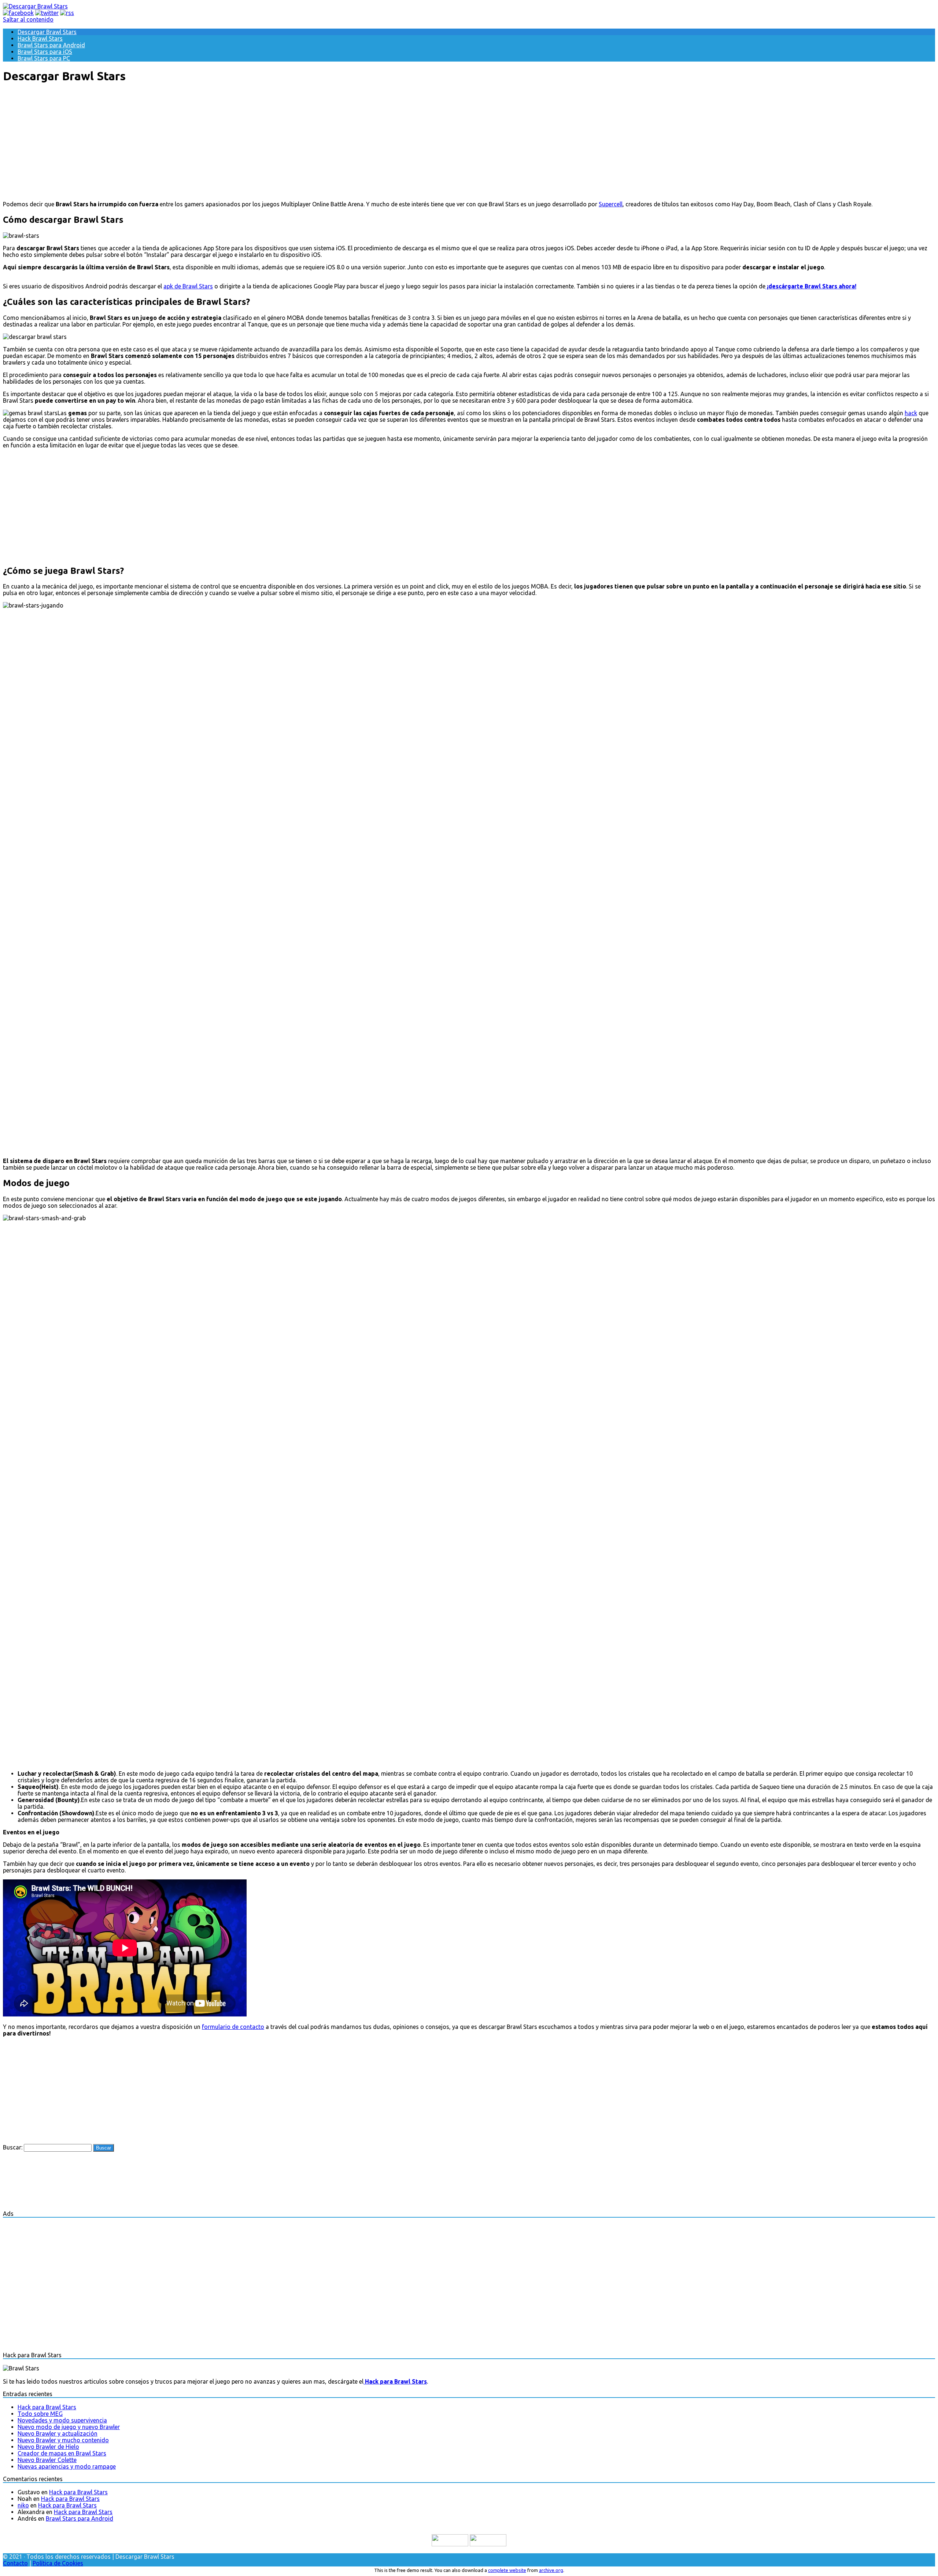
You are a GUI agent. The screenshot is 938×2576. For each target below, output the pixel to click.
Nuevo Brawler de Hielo (48, 2447)
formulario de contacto (233, 2027)
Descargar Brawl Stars (47, 32)
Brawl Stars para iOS (45, 52)
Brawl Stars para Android (51, 45)
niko (23, 2505)
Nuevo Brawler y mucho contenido (63, 2440)
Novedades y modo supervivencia (62, 2420)
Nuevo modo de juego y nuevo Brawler (69, 2427)
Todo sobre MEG (40, 2414)
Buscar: (13, 2147)
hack (911, 413)
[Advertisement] (469, 142)
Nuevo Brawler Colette (47, 2460)
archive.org (551, 2570)
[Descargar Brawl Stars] (35, 6)
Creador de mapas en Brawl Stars (62, 2453)
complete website (507, 2570)
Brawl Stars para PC (44, 58)
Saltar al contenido (28, 19)
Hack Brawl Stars (40, 38)
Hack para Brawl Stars (47, 2407)
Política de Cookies (58, 2563)
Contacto (15, 2563)
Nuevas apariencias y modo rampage (67, 2466)
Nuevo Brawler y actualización (58, 2433)
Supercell (611, 204)
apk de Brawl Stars (188, 286)
